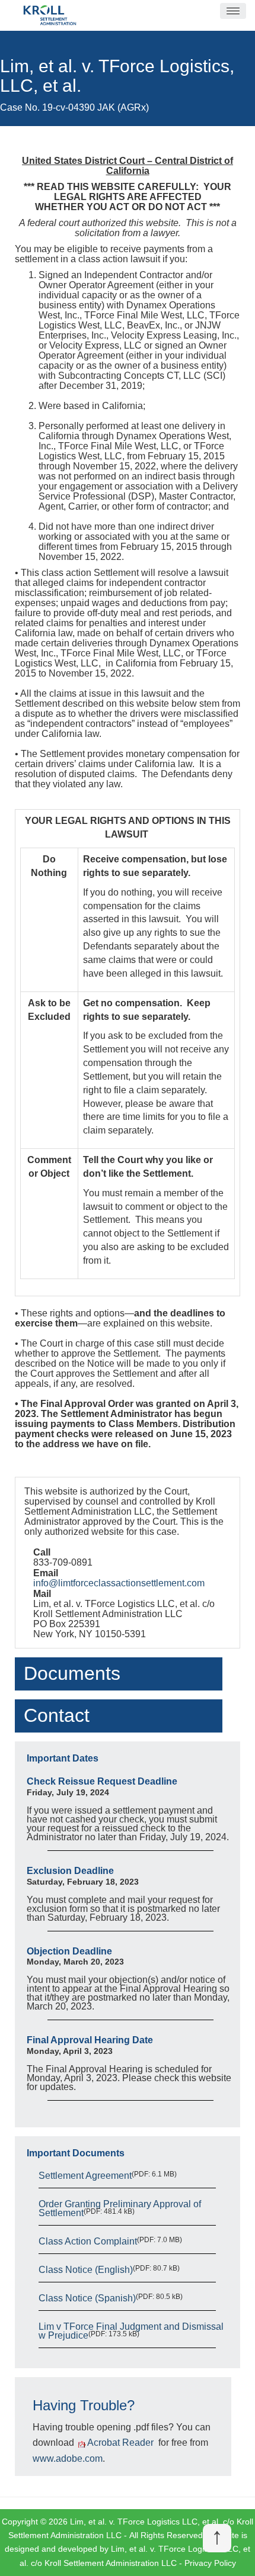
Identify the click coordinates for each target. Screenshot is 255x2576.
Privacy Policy (210, 2563)
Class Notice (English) (86, 2270)
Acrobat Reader (120, 2443)
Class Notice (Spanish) (87, 2298)
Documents (72, 1673)
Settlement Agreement (85, 2176)
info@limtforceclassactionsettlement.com (119, 1583)
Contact (57, 1715)
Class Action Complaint (88, 2241)
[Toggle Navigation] (233, 11)
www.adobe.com (68, 2459)
